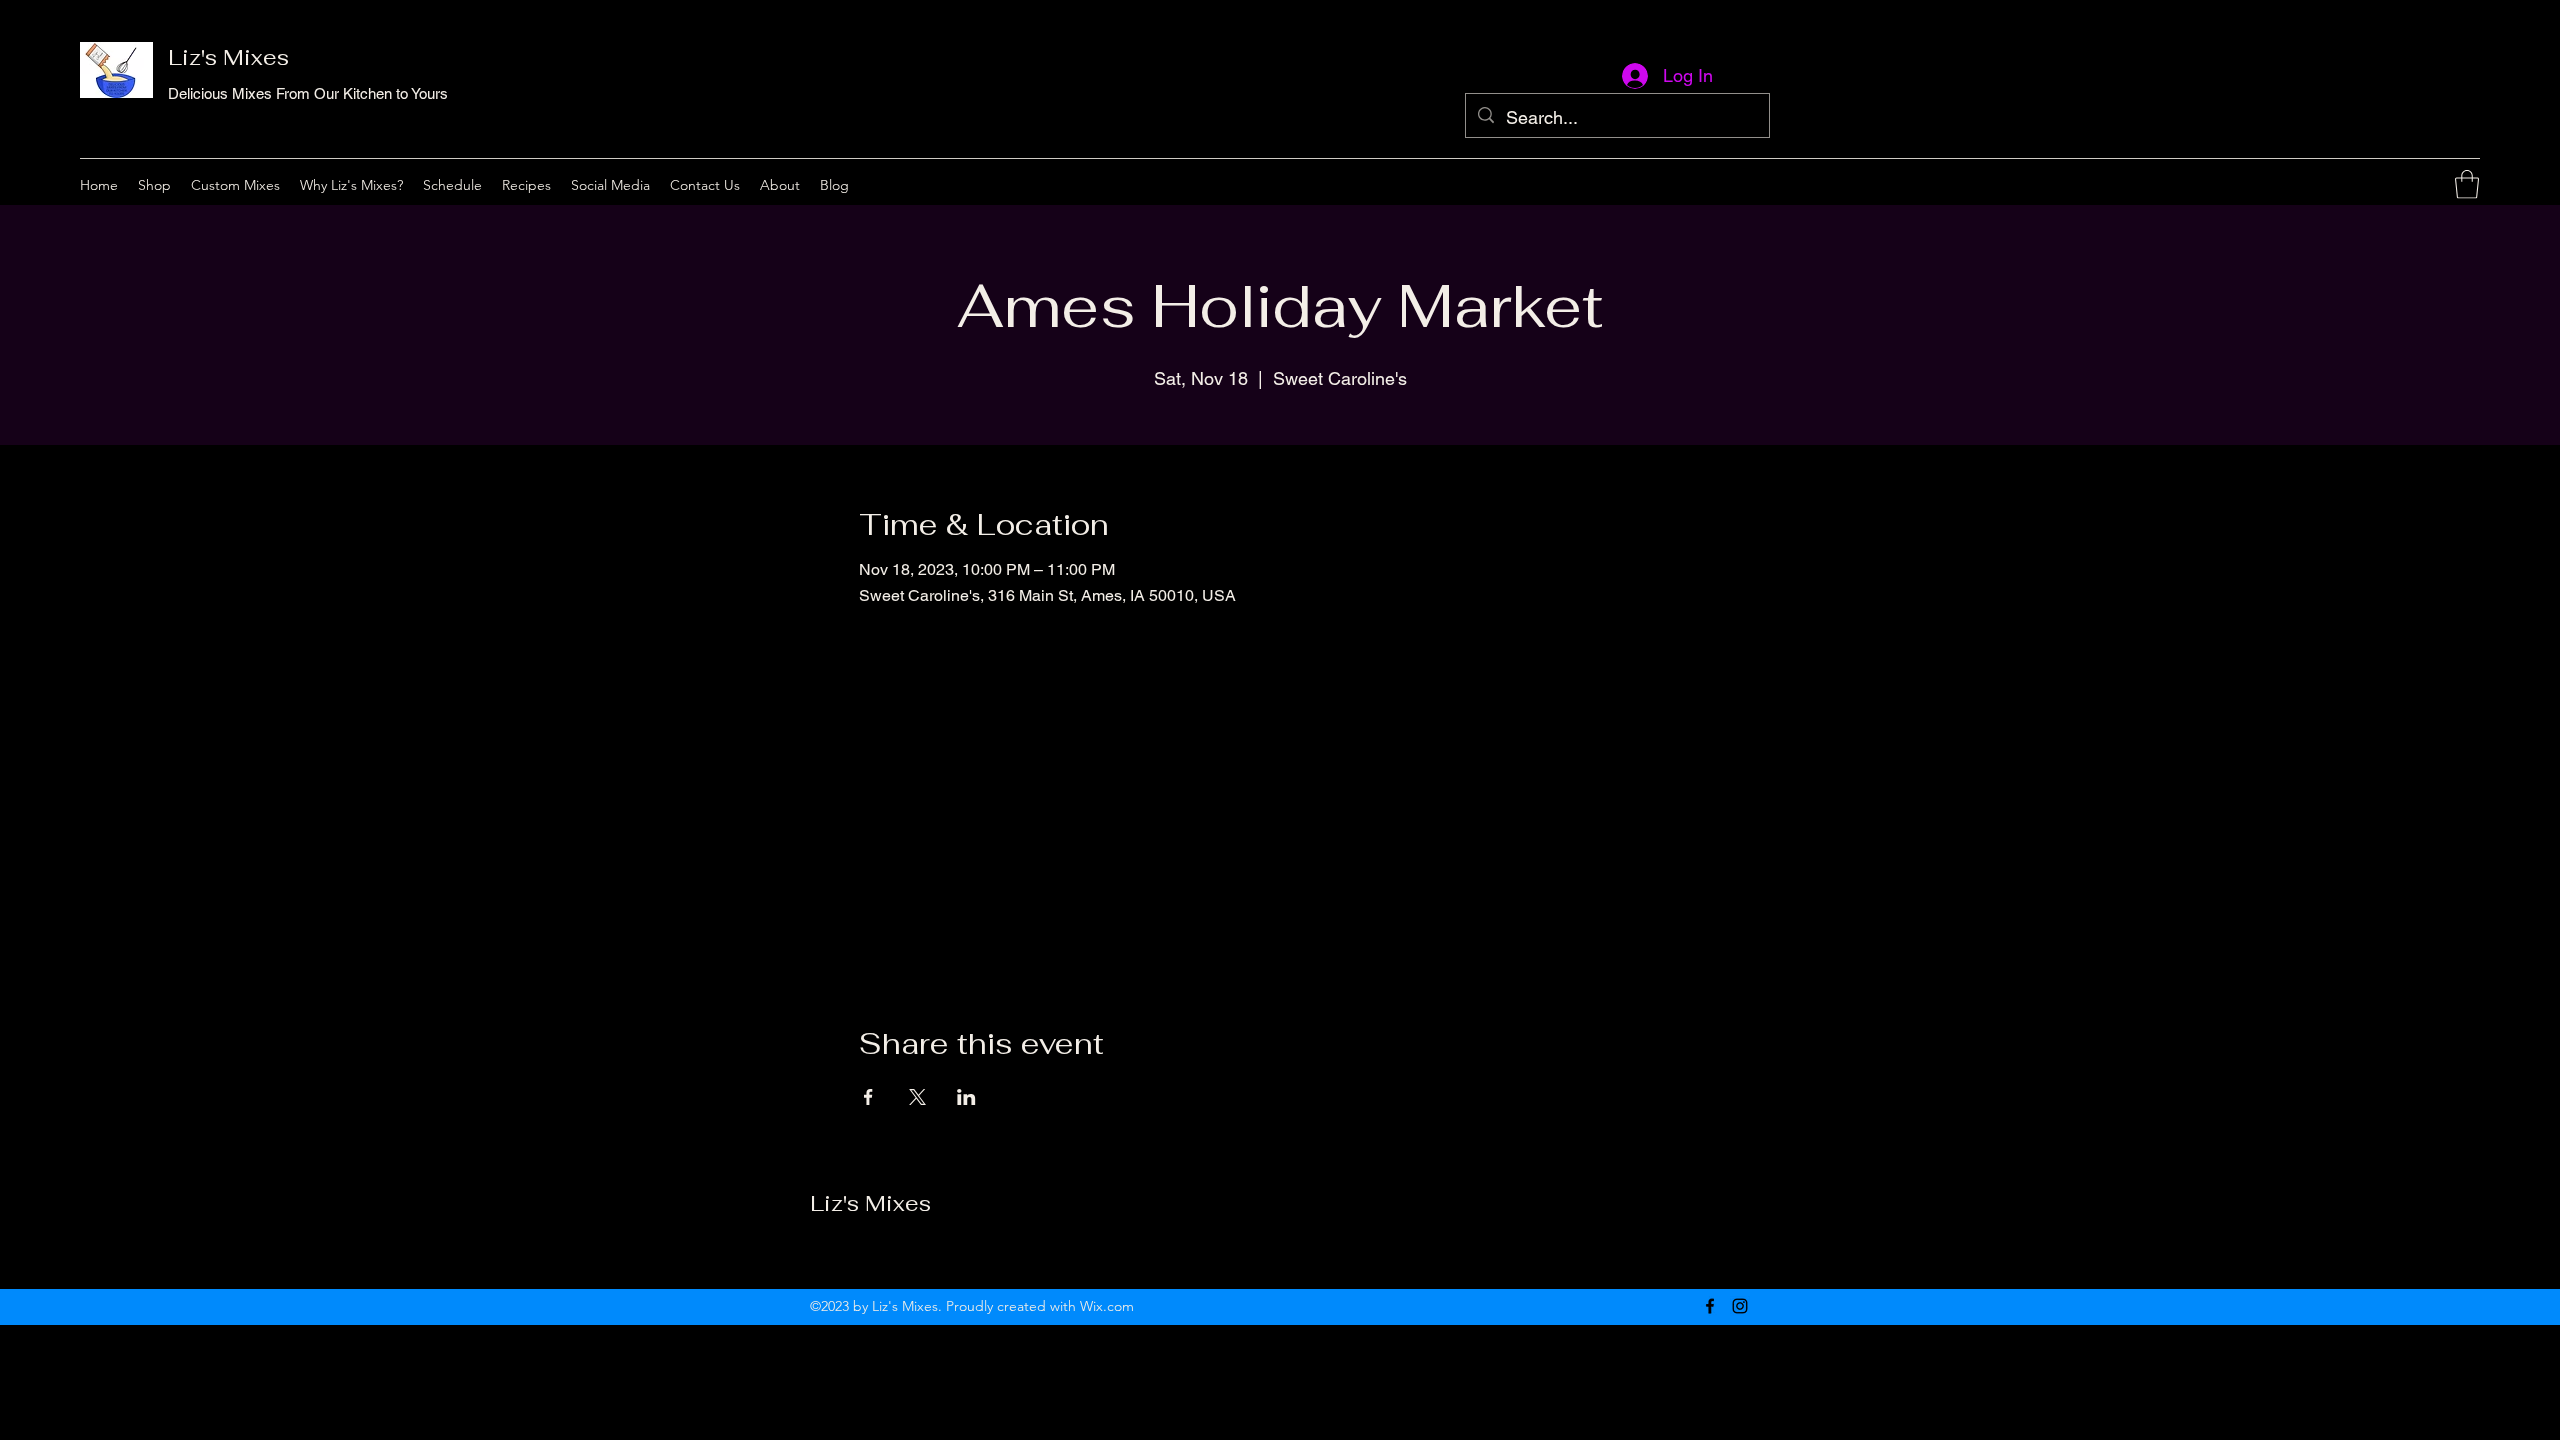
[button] (2467, 184)
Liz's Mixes (228, 57)
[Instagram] (2438, 185)
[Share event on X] (917, 1097)
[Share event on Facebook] (868, 1097)
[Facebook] (2408, 185)
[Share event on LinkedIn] (966, 1097)
